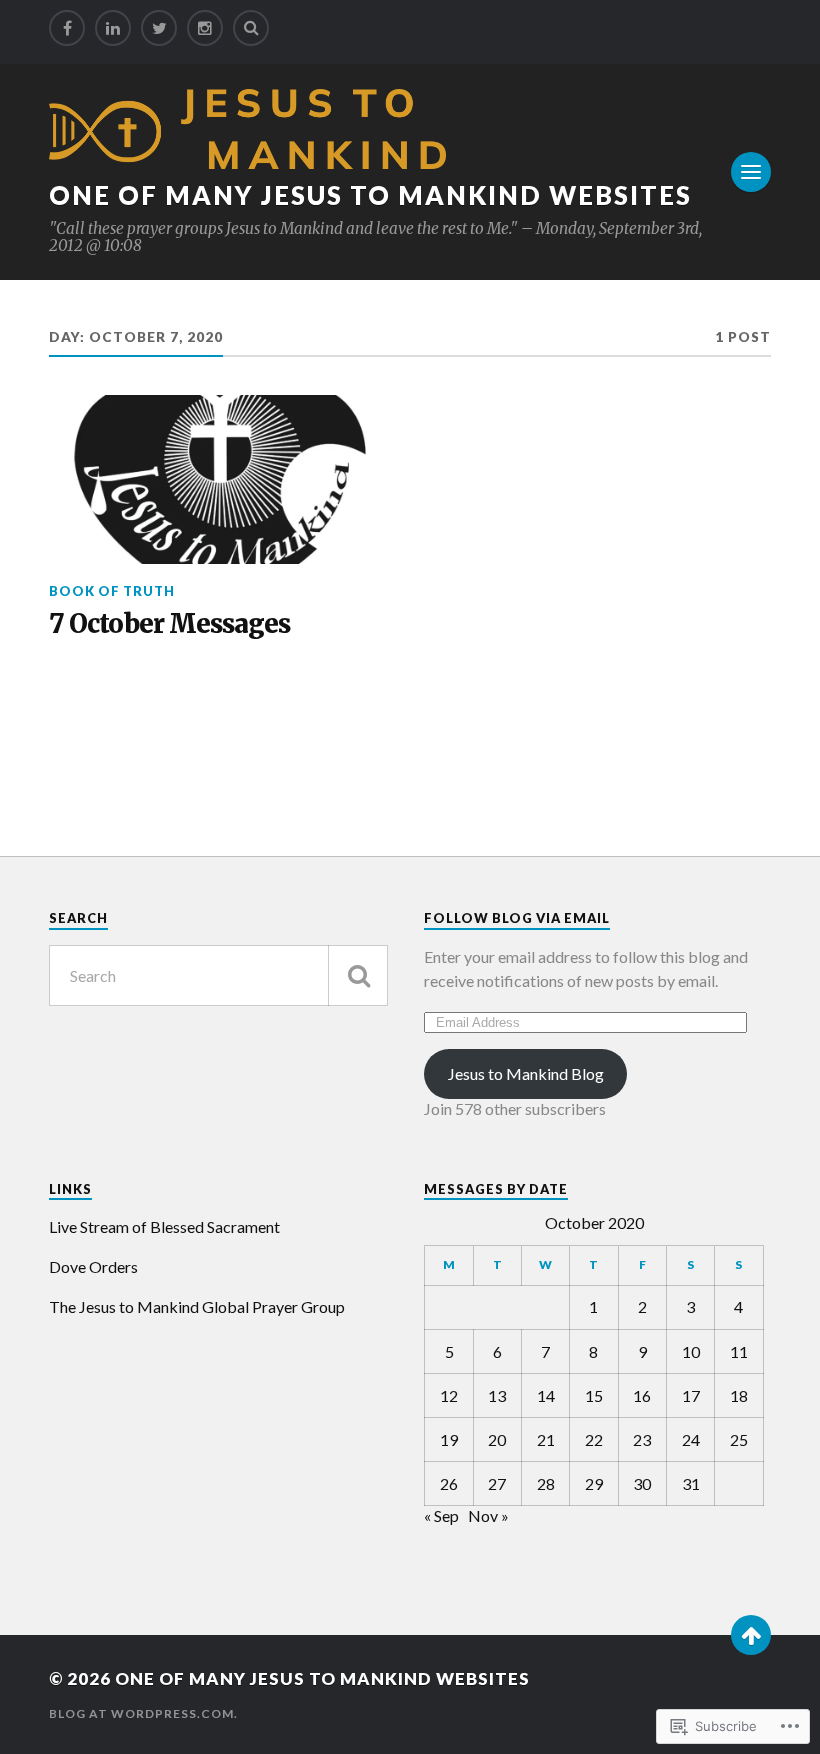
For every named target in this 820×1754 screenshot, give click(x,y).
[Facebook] (67, 28)
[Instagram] (205, 28)
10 (691, 1351)
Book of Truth (112, 591)
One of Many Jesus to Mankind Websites (370, 195)
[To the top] (751, 1635)
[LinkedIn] (113, 28)
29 (594, 1483)
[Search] (251, 28)
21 (546, 1439)
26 (449, 1483)
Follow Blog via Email (517, 918)
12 (449, 1395)
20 (497, 1439)
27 (497, 1483)
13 (497, 1395)
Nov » (488, 1515)
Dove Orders (93, 1266)
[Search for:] (218, 975)
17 (691, 1395)
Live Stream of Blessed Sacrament (164, 1226)
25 (739, 1439)
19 (449, 1439)
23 (642, 1439)
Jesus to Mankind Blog (526, 1073)
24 (691, 1439)
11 (739, 1351)
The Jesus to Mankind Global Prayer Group (197, 1306)
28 (546, 1483)
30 (642, 1483)
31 (691, 1483)
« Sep (441, 1515)
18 (739, 1395)
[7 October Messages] (218, 480)
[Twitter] (159, 28)
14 (546, 1395)
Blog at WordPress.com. (143, 1713)
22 (594, 1439)
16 (642, 1395)
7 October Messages (169, 624)
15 (594, 1395)
